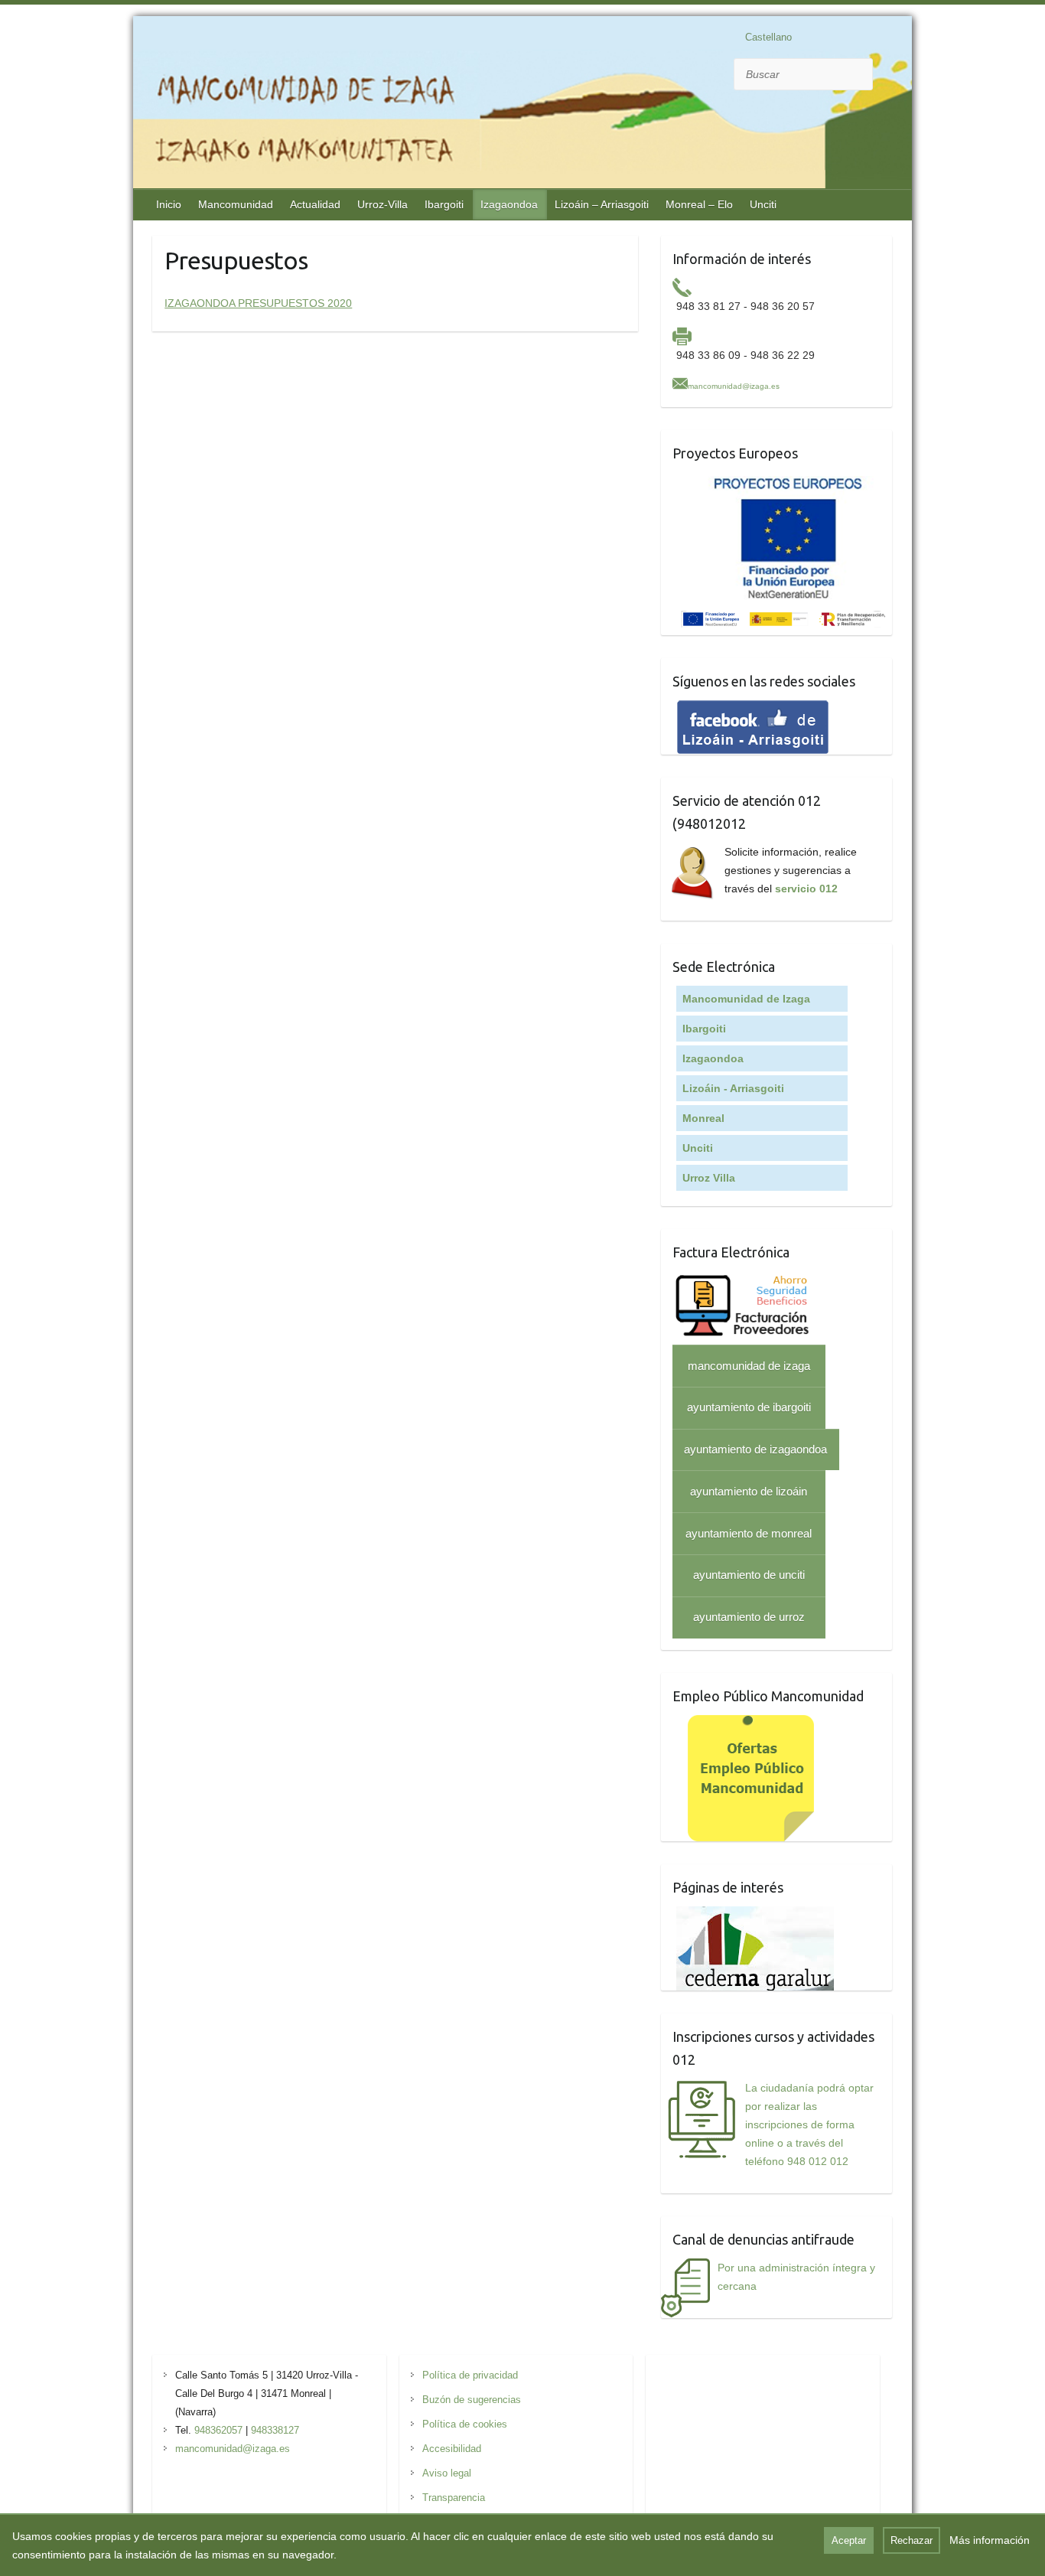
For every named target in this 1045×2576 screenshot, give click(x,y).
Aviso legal (447, 2473)
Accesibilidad (452, 2449)
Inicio (169, 204)
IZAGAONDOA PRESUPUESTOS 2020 (258, 303)
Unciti (763, 204)
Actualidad (315, 204)
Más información (990, 2540)
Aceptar (849, 2540)
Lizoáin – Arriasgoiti (602, 204)
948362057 (218, 2430)
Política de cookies (465, 2424)
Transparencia (454, 2498)
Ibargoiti (444, 204)
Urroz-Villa (383, 204)
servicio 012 (806, 889)
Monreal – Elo (699, 204)
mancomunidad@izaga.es (734, 386)
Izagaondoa (509, 204)
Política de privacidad (470, 2375)
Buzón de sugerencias (472, 2400)
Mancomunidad (236, 204)
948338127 (275, 2430)
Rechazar (912, 2540)
